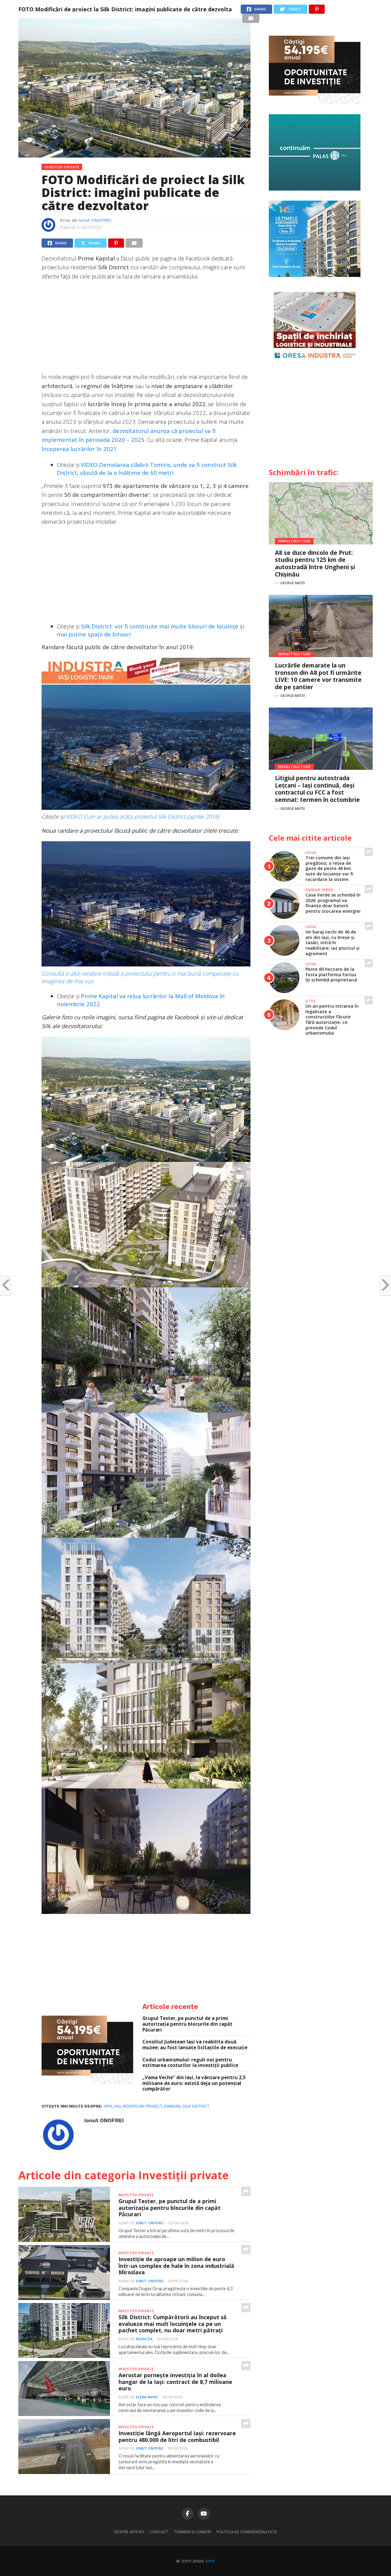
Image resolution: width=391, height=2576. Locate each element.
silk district (196, 2106)
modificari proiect (143, 2106)
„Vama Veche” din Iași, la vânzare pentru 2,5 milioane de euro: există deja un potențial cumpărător (194, 2083)
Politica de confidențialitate (247, 2532)
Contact (159, 2532)
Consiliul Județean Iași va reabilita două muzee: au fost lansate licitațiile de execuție (195, 2045)
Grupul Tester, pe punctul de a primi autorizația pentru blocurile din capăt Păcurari (187, 2024)
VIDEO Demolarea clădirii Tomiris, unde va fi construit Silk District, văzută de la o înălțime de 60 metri (147, 469)
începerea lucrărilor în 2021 (79, 449)
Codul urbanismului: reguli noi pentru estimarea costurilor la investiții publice (190, 2063)
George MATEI (293, 583)
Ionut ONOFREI (95, 220)
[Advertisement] (146, 329)
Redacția (144, 2339)
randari (172, 2106)
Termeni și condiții (192, 2532)
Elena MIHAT (147, 2397)
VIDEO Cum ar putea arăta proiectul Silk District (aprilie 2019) (142, 816)
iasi (118, 2106)
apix (108, 2106)
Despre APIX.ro (129, 2532)
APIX (210, 2561)
